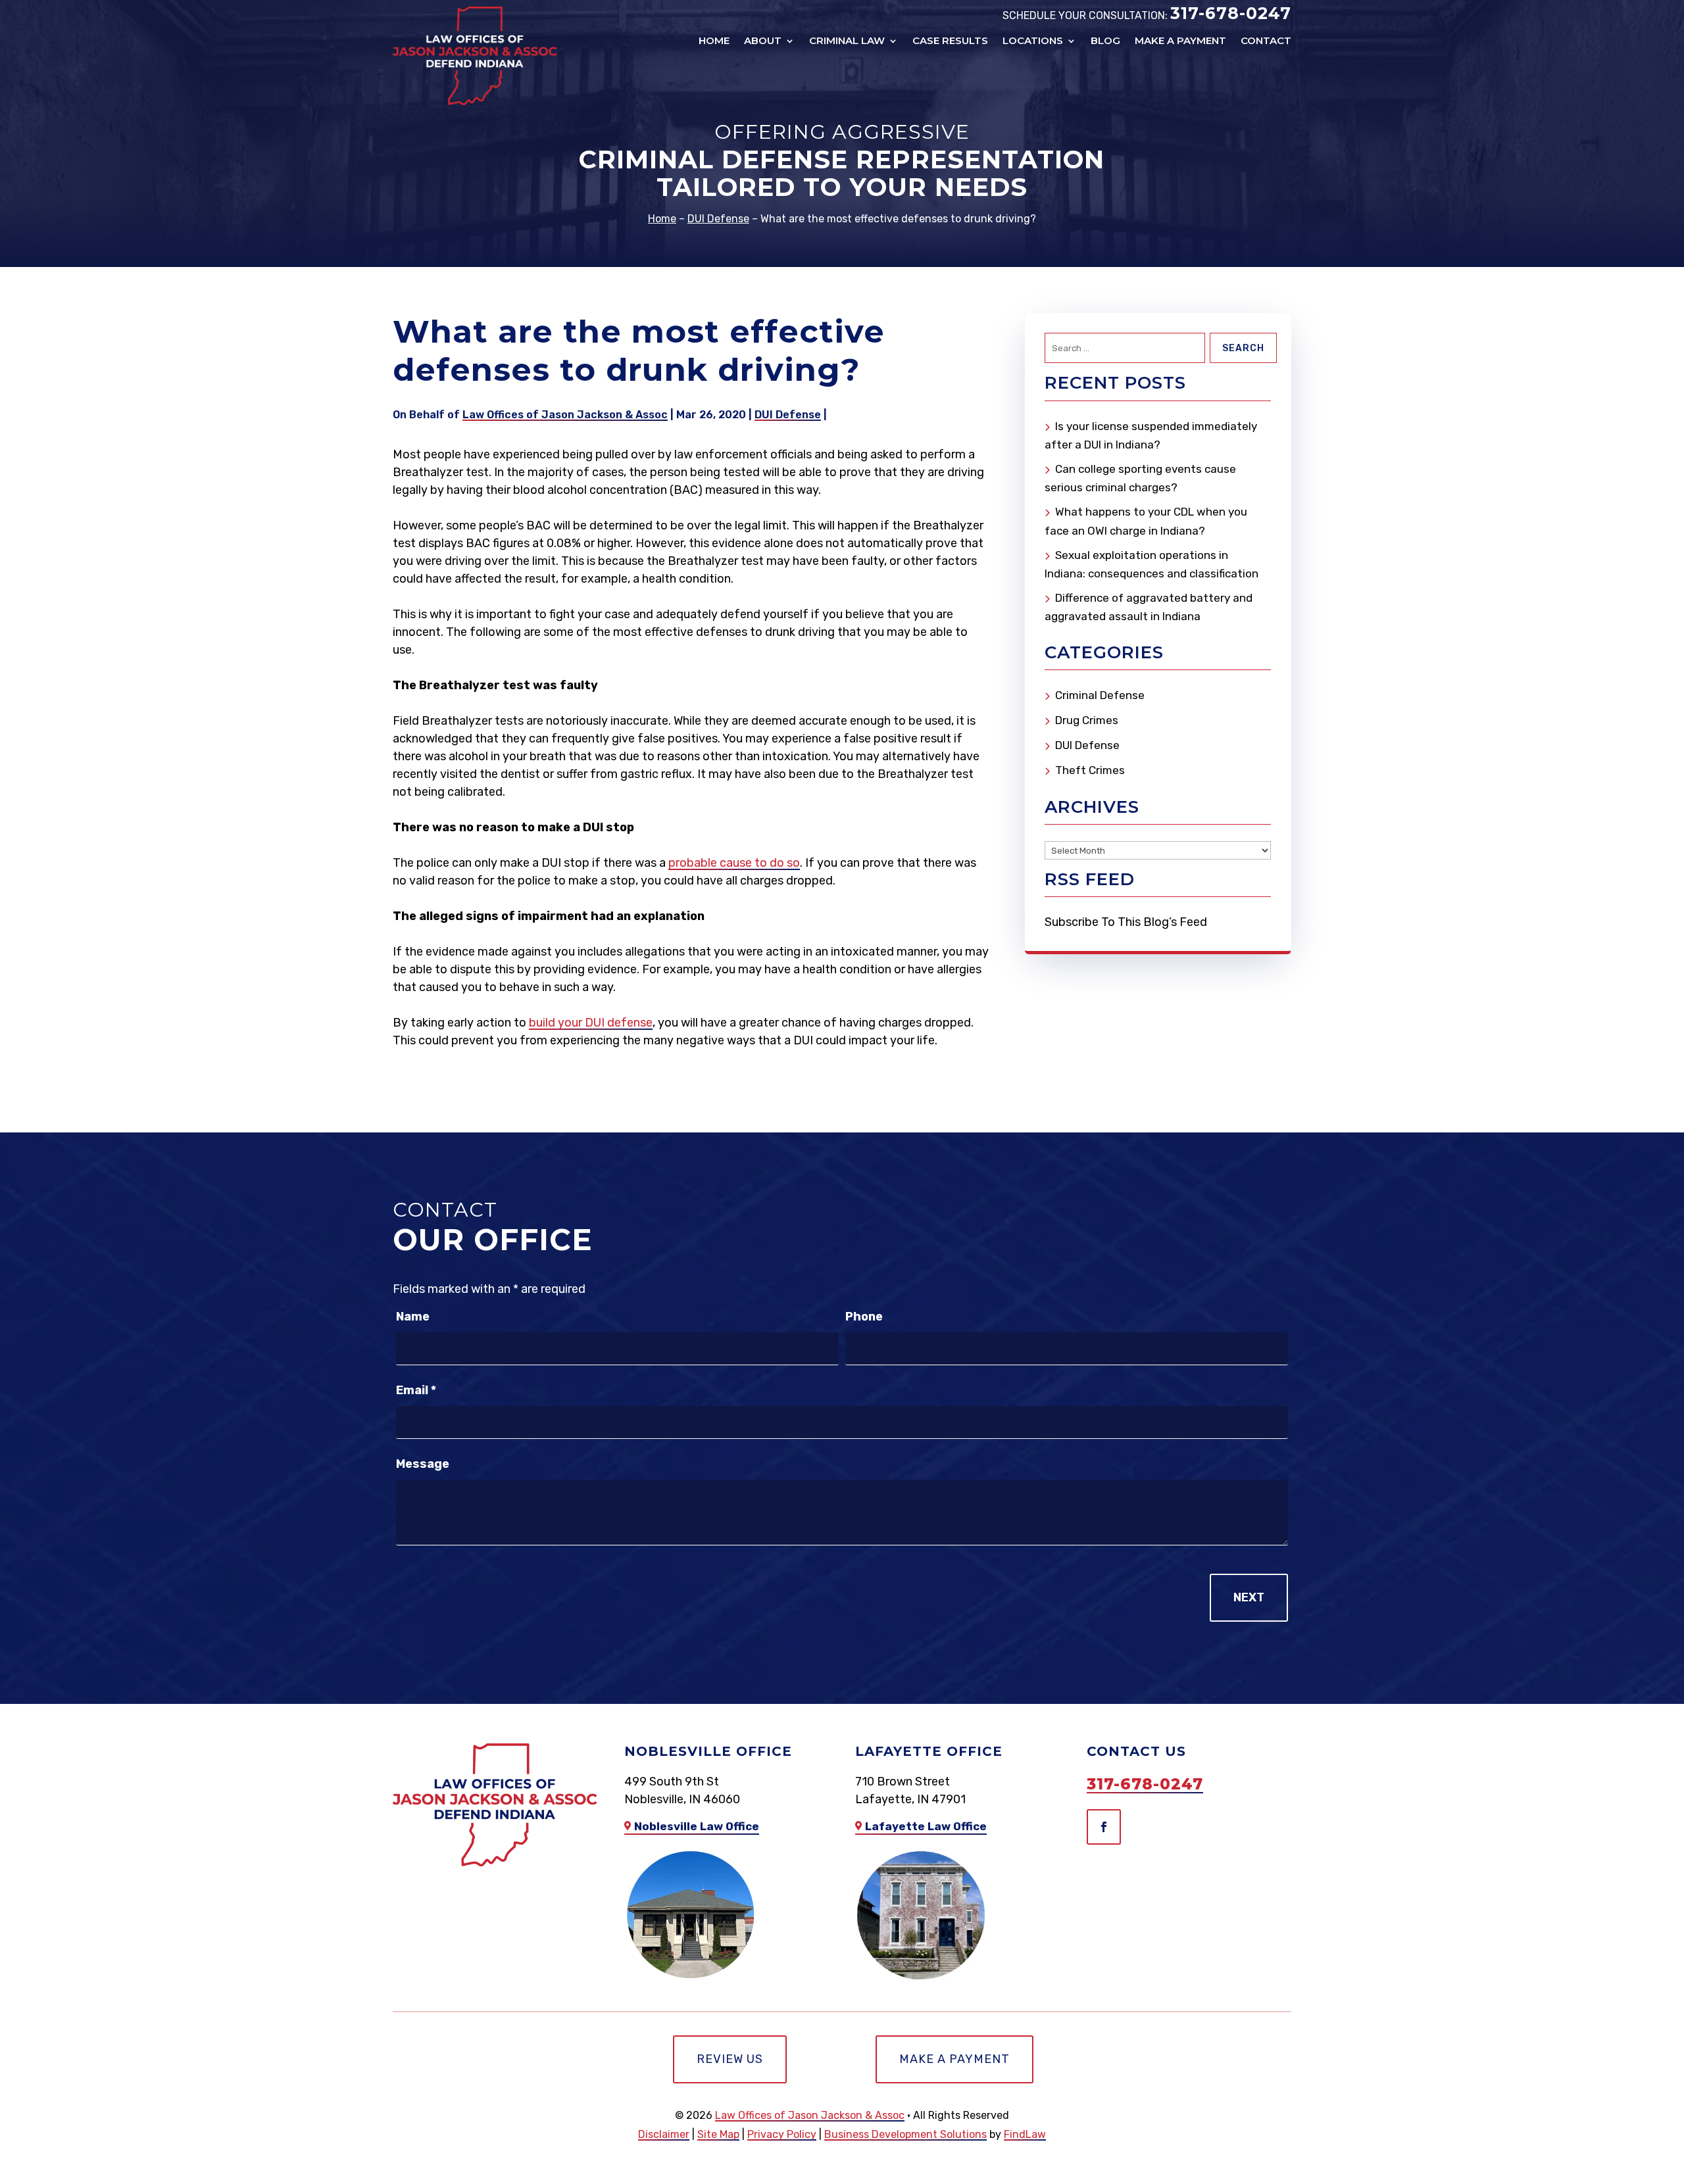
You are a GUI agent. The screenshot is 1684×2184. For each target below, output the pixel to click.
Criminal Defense (1100, 695)
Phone (864, 1317)
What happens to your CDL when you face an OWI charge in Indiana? (1146, 521)
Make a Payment (1180, 41)
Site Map (718, 2134)
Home (714, 41)
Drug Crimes (1087, 720)
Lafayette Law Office (926, 1826)
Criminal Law (847, 41)
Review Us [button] (730, 2059)
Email (416, 1390)
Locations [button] (1033, 41)
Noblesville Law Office (697, 1826)
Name (413, 1317)
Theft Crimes (1090, 770)
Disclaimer (664, 2134)
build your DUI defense (591, 1023)
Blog (1105, 41)
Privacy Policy (782, 2134)
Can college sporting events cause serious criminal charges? (1140, 478)
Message (423, 1464)
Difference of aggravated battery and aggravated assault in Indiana (1149, 607)
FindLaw (1025, 2134)
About (763, 41)
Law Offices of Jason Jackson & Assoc (565, 415)
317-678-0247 (1231, 13)
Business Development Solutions (905, 2134)
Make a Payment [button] (954, 2059)
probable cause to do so (734, 863)
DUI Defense (788, 415)
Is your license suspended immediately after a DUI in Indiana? (1151, 435)
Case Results (950, 41)
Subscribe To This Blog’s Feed (1126, 922)
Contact (1266, 41)
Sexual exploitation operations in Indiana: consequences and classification (1152, 564)
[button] (1668, 2104)
